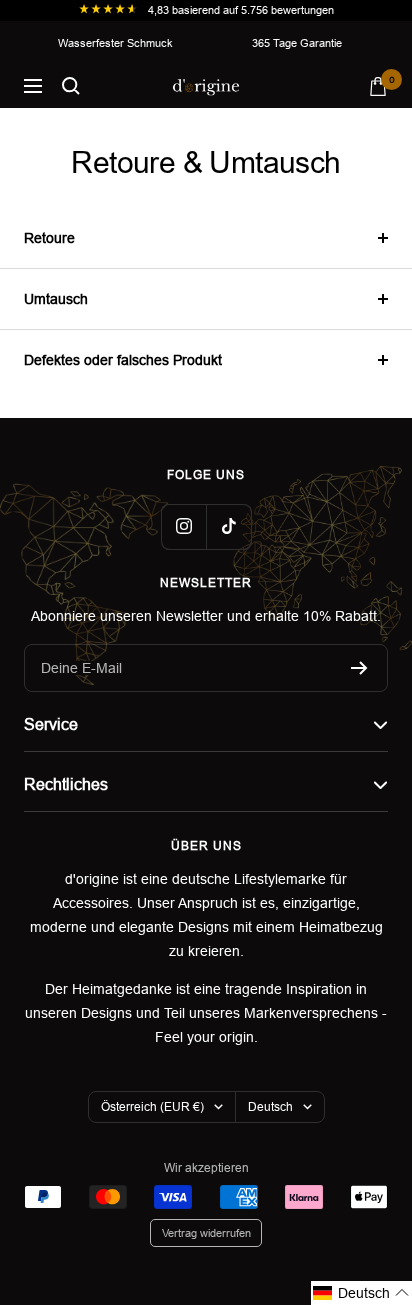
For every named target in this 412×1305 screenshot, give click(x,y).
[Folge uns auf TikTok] (228, 526)
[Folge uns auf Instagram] (183, 526)
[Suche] (71, 86)
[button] (361, 1293)
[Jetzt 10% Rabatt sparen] (359, 668)
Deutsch (270, 1107)
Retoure (49, 238)
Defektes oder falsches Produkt (123, 360)
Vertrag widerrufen (206, 1233)
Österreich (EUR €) (152, 1107)
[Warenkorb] (378, 86)
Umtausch (56, 299)
